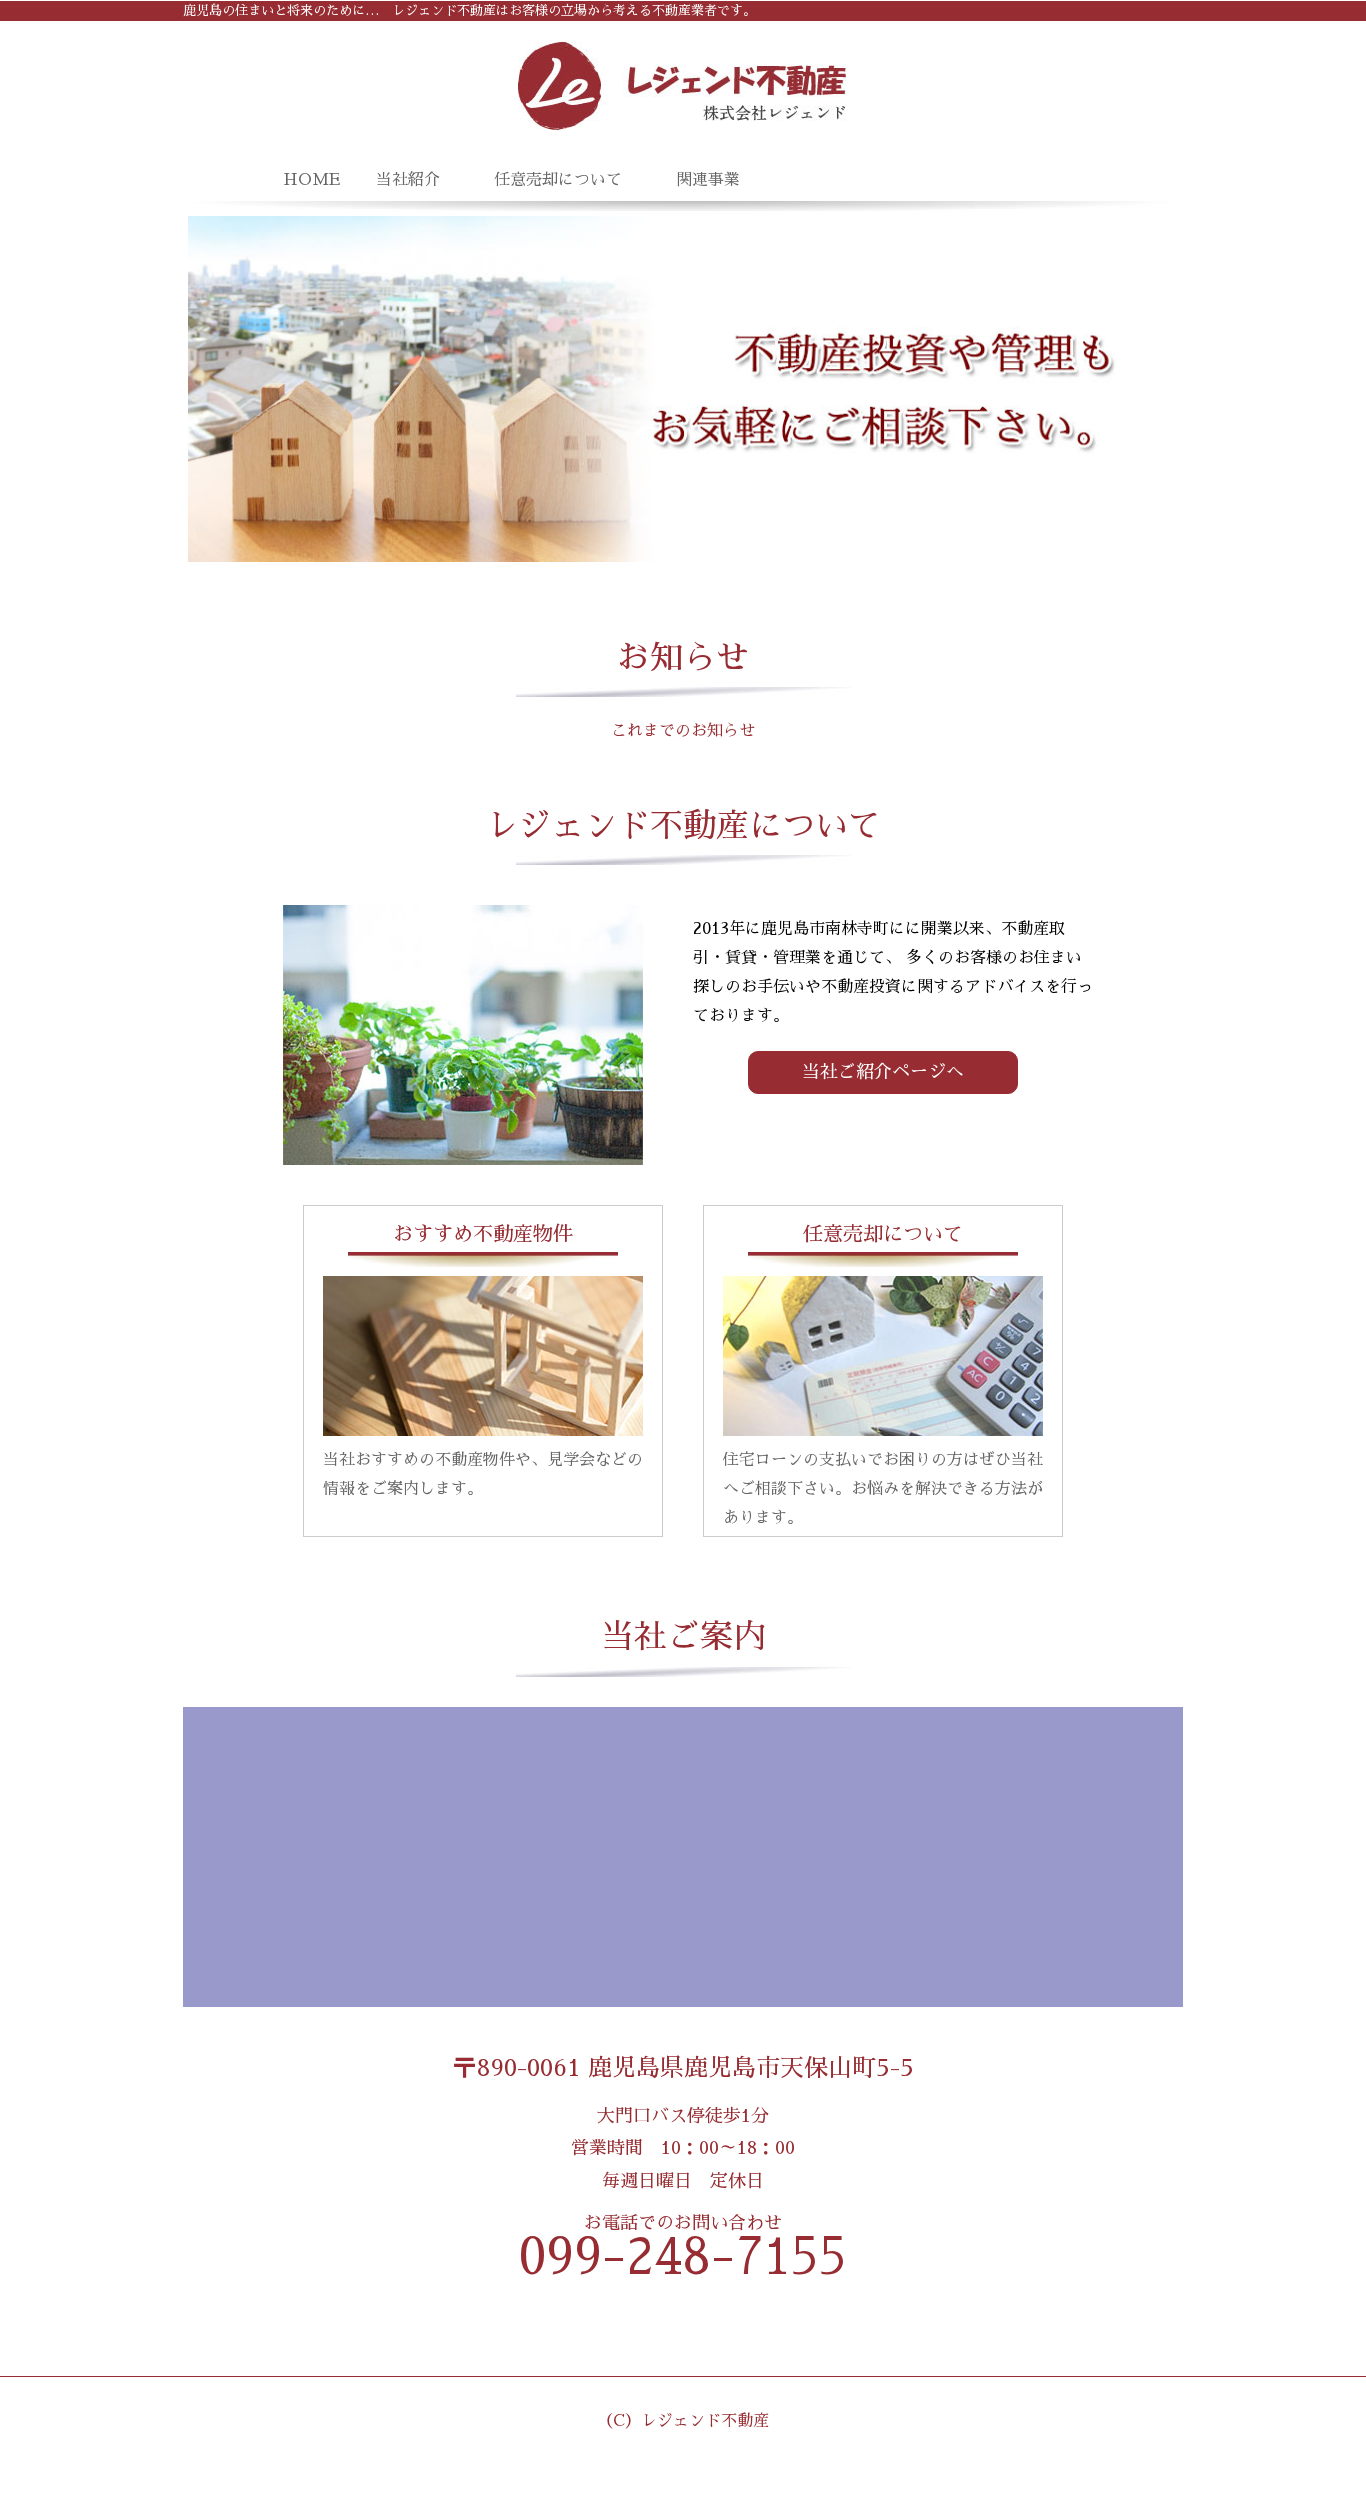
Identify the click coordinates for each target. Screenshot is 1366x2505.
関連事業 (708, 180)
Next (1152, 389)
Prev (214, 389)
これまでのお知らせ (683, 731)
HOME (308, 180)
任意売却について (558, 180)
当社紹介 (408, 180)
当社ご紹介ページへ (883, 1072)
